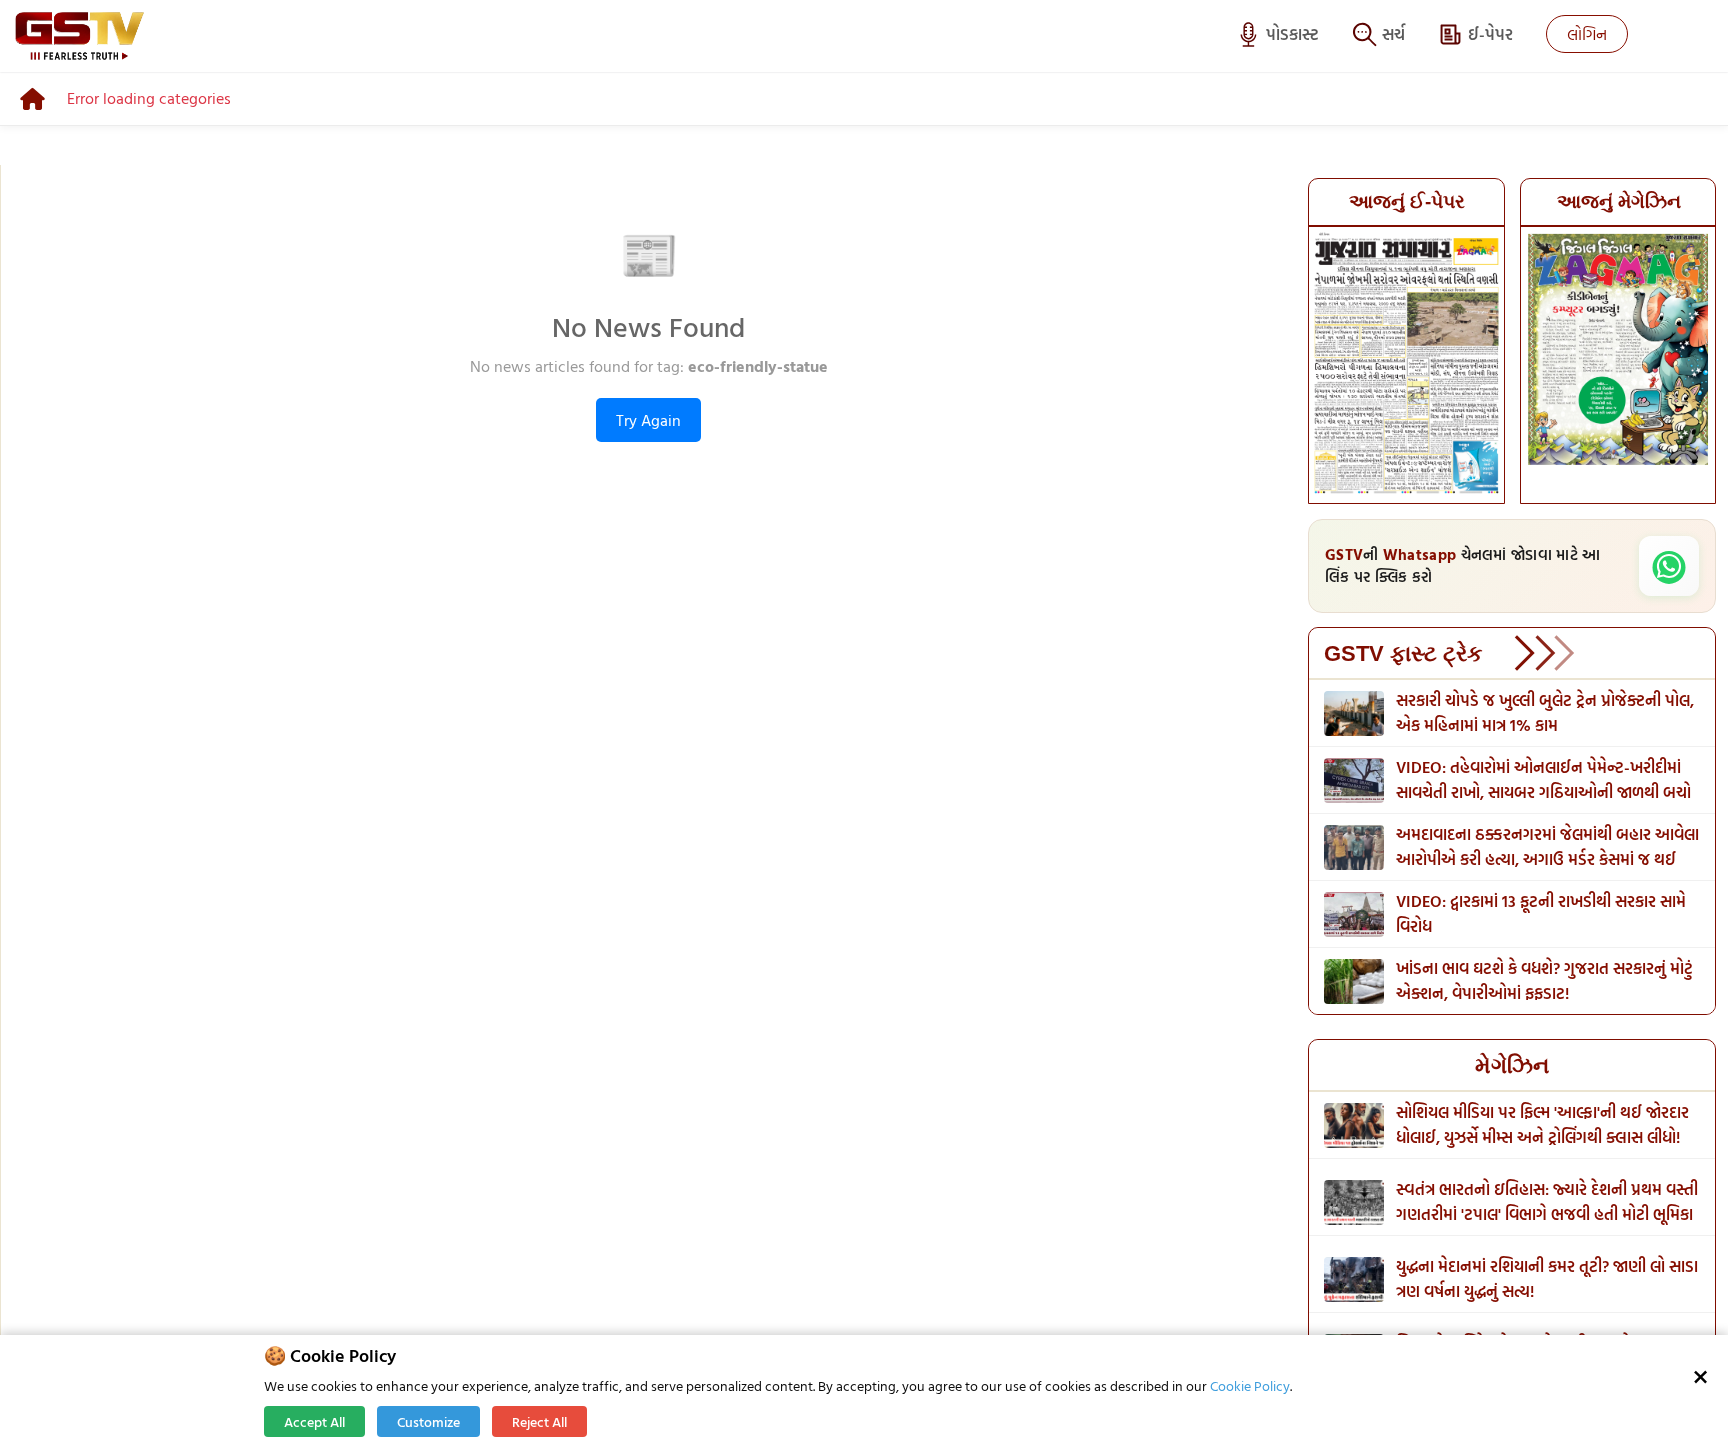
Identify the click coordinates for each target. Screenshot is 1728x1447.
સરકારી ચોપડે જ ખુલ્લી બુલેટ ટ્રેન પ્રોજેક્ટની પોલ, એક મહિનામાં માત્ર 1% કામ (1545, 712)
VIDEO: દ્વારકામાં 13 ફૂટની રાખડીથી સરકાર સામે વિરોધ (1541, 913)
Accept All (314, 1421)
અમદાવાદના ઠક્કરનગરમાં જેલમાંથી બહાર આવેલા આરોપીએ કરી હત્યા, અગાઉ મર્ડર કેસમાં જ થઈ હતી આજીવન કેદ (1547, 859)
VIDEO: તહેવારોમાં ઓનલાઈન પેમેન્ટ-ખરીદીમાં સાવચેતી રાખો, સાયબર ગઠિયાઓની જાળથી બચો (1543, 779)
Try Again (648, 420)
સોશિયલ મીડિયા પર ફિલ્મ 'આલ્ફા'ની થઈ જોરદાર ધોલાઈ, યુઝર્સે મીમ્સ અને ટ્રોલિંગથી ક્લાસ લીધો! (1542, 1124)
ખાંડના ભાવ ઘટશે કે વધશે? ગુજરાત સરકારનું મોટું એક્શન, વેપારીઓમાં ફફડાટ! (1544, 980)
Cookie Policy (1250, 1385)
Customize (428, 1421)
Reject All (539, 1421)
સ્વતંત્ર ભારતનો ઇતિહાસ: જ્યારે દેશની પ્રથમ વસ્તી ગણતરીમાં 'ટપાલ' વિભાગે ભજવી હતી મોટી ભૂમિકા (1547, 1201)
